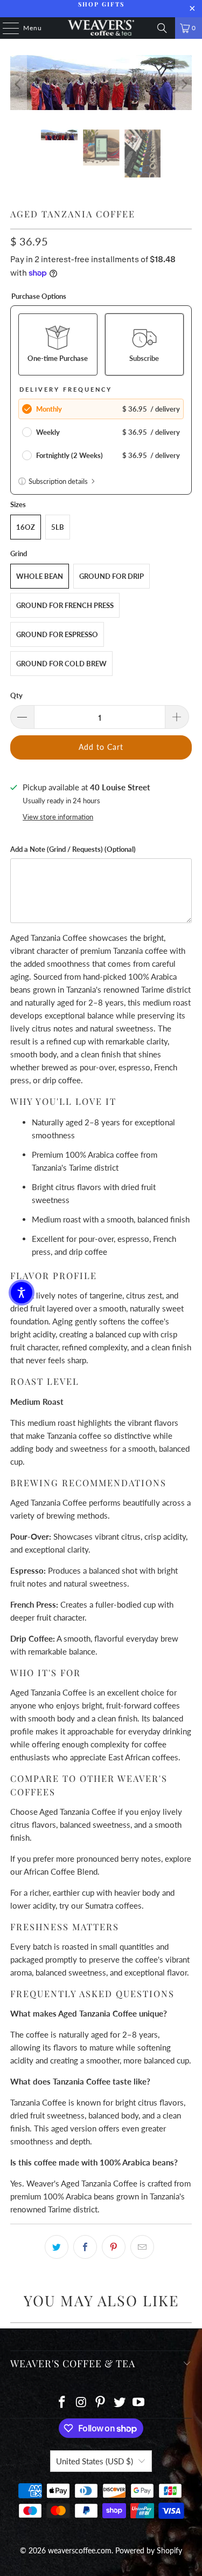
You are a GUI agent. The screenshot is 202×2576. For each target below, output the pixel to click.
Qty (16, 695)
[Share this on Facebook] (85, 2247)
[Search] (162, 28)
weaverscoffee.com (80, 2550)
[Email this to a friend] (142, 2247)
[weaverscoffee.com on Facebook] (62, 2403)
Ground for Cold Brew (61, 664)
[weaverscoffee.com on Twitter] (120, 2403)
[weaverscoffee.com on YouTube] (139, 2403)
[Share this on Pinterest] (114, 2247)
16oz (26, 527)
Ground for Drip (112, 576)
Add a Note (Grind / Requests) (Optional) (73, 849)
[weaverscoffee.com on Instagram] (81, 2403)
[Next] (184, 84)
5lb (58, 527)
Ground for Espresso (57, 634)
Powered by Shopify (149, 2550)
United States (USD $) (95, 2461)
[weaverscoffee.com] (101, 28)
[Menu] (5, 28)
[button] (22, 1293)
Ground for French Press (65, 605)
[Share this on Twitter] (57, 2247)
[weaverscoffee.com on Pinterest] (101, 2403)
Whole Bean (40, 576)
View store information (58, 817)
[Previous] (18, 84)
